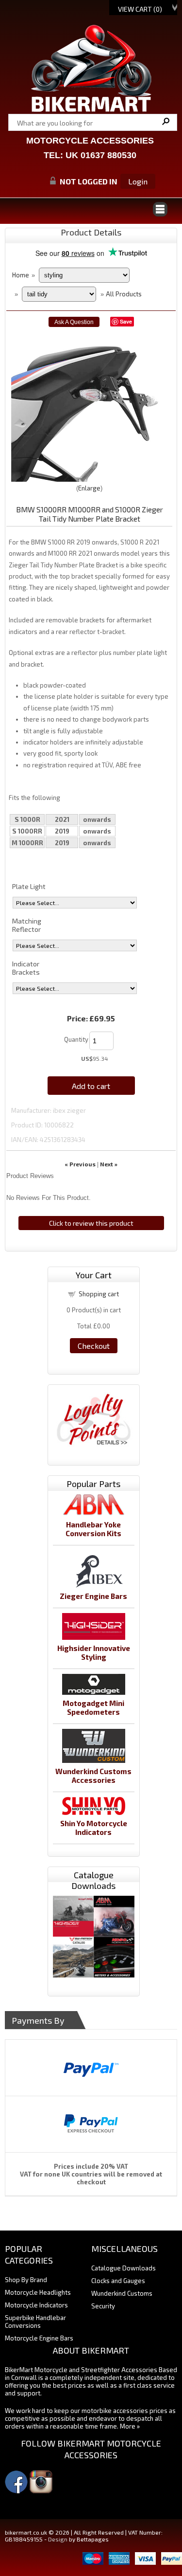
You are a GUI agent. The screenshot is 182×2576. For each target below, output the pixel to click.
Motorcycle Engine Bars (39, 2338)
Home (21, 275)
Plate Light (29, 886)
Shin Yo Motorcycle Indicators (94, 1828)
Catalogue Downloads (124, 2268)
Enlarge (89, 488)
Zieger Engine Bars (93, 1596)
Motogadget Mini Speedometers (93, 1707)
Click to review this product (91, 1223)
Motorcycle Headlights (38, 2292)
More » (130, 2426)
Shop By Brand (26, 2280)
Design (58, 2539)
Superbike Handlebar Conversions (35, 2322)
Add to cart (91, 1086)
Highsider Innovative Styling (94, 1652)
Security (103, 2306)
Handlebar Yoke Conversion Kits (93, 1529)
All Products (124, 294)
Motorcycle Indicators (36, 2305)
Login (138, 181)
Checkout (94, 1346)
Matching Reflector (27, 925)
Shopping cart (99, 1294)
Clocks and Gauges (118, 2281)
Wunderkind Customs (122, 2293)
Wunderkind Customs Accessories (93, 1776)
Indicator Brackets (26, 968)
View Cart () (140, 9)
